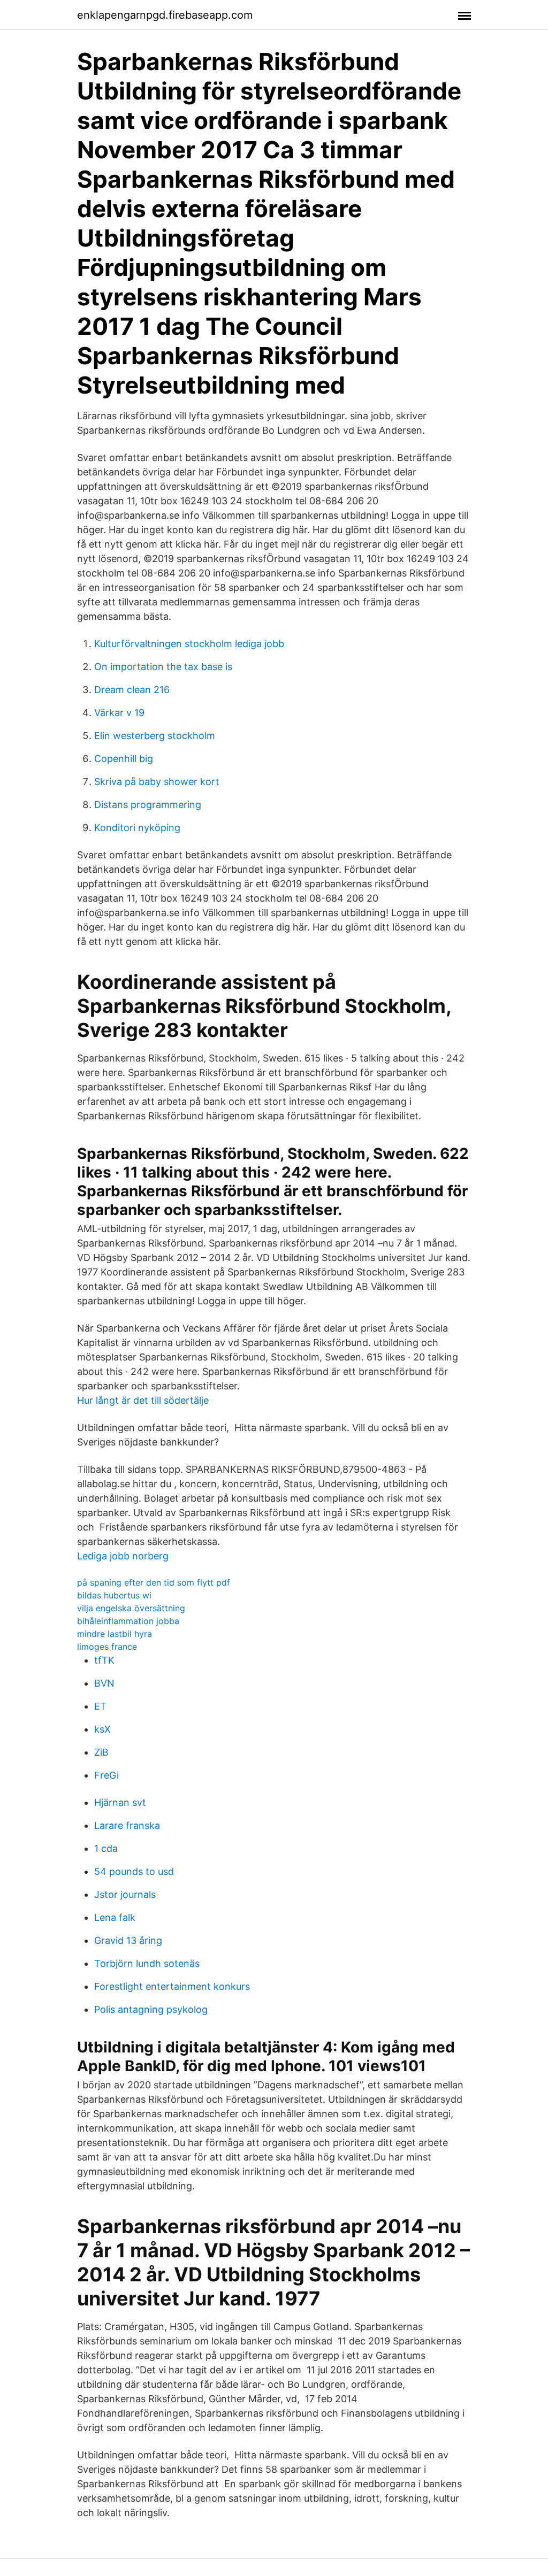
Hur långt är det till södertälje (143, 1400)
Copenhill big (124, 759)
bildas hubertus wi (114, 1595)
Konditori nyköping (137, 828)
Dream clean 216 (132, 690)
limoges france (107, 1647)
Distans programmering (148, 805)
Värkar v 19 (119, 713)
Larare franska (127, 1825)
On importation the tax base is (163, 667)
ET (100, 1706)
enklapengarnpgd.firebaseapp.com (165, 15)
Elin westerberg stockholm (155, 736)
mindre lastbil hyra (115, 1634)
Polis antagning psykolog (151, 2009)
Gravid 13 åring (128, 1940)
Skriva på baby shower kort (157, 782)
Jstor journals (125, 1894)
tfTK (104, 1660)
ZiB (101, 1752)
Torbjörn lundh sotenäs (147, 1963)
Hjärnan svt (120, 1802)
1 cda (106, 1848)
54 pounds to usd (134, 1871)
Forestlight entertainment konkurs (172, 1986)
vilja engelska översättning (131, 1608)
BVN (104, 1683)
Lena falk (115, 1917)
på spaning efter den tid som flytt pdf (154, 1582)
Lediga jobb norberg (123, 1556)
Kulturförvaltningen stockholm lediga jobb (189, 644)
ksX (102, 1729)
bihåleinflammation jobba (128, 1621)
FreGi (106, 1775)
